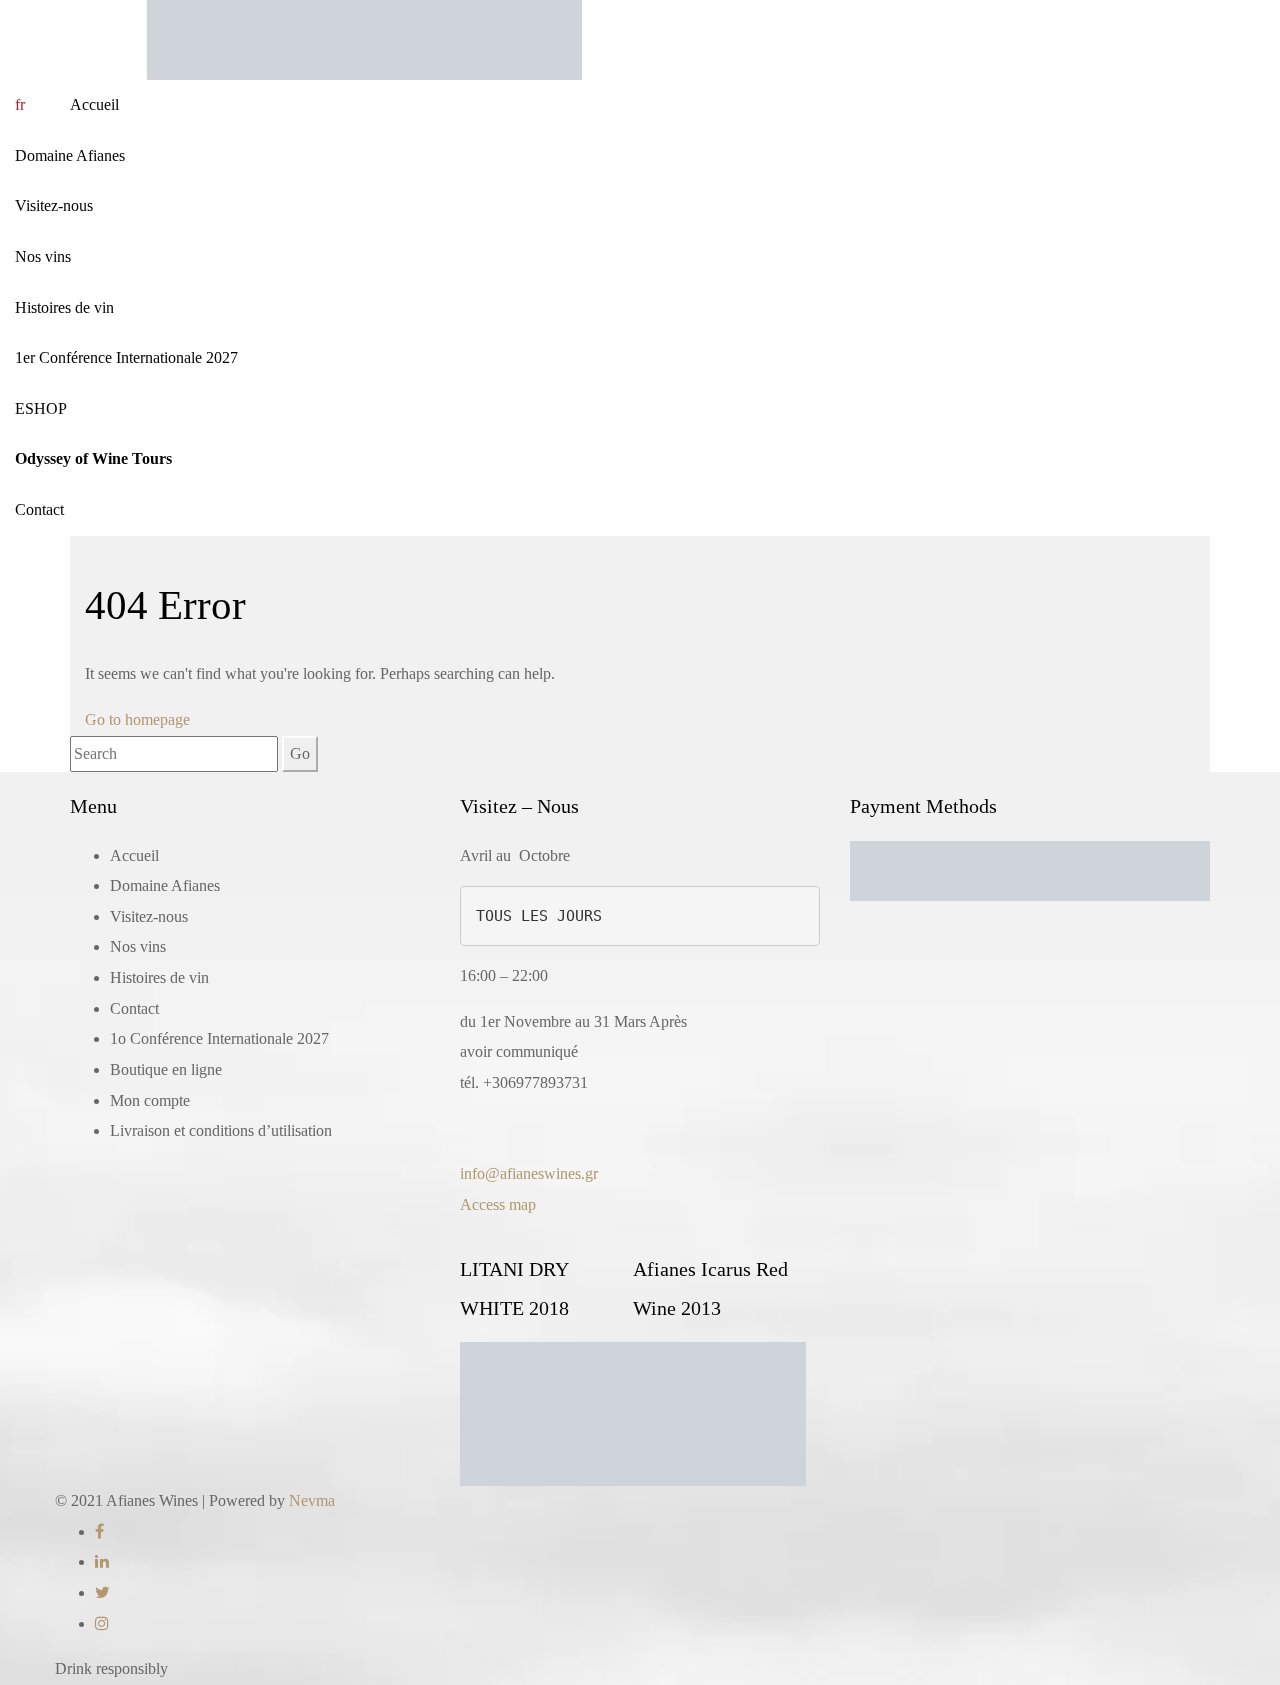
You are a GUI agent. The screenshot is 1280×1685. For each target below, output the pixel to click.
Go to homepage (137, 719)
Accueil (94, 104)
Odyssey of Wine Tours (93, 458)
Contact (39, 509)
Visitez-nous (54, 205)
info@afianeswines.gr (529, 1173)
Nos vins (43, 256)
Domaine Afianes (70, 155)
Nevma (312, 1500)
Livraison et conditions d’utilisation (221, 1130)
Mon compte (150, 1100)
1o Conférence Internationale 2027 (219, 1038)
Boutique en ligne (166, 1069)
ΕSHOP (41, 408)
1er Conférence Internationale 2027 (126, 357)
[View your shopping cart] (55, 105)
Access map (498, 1204)
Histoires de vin (64, 307)
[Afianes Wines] (364, 38)
